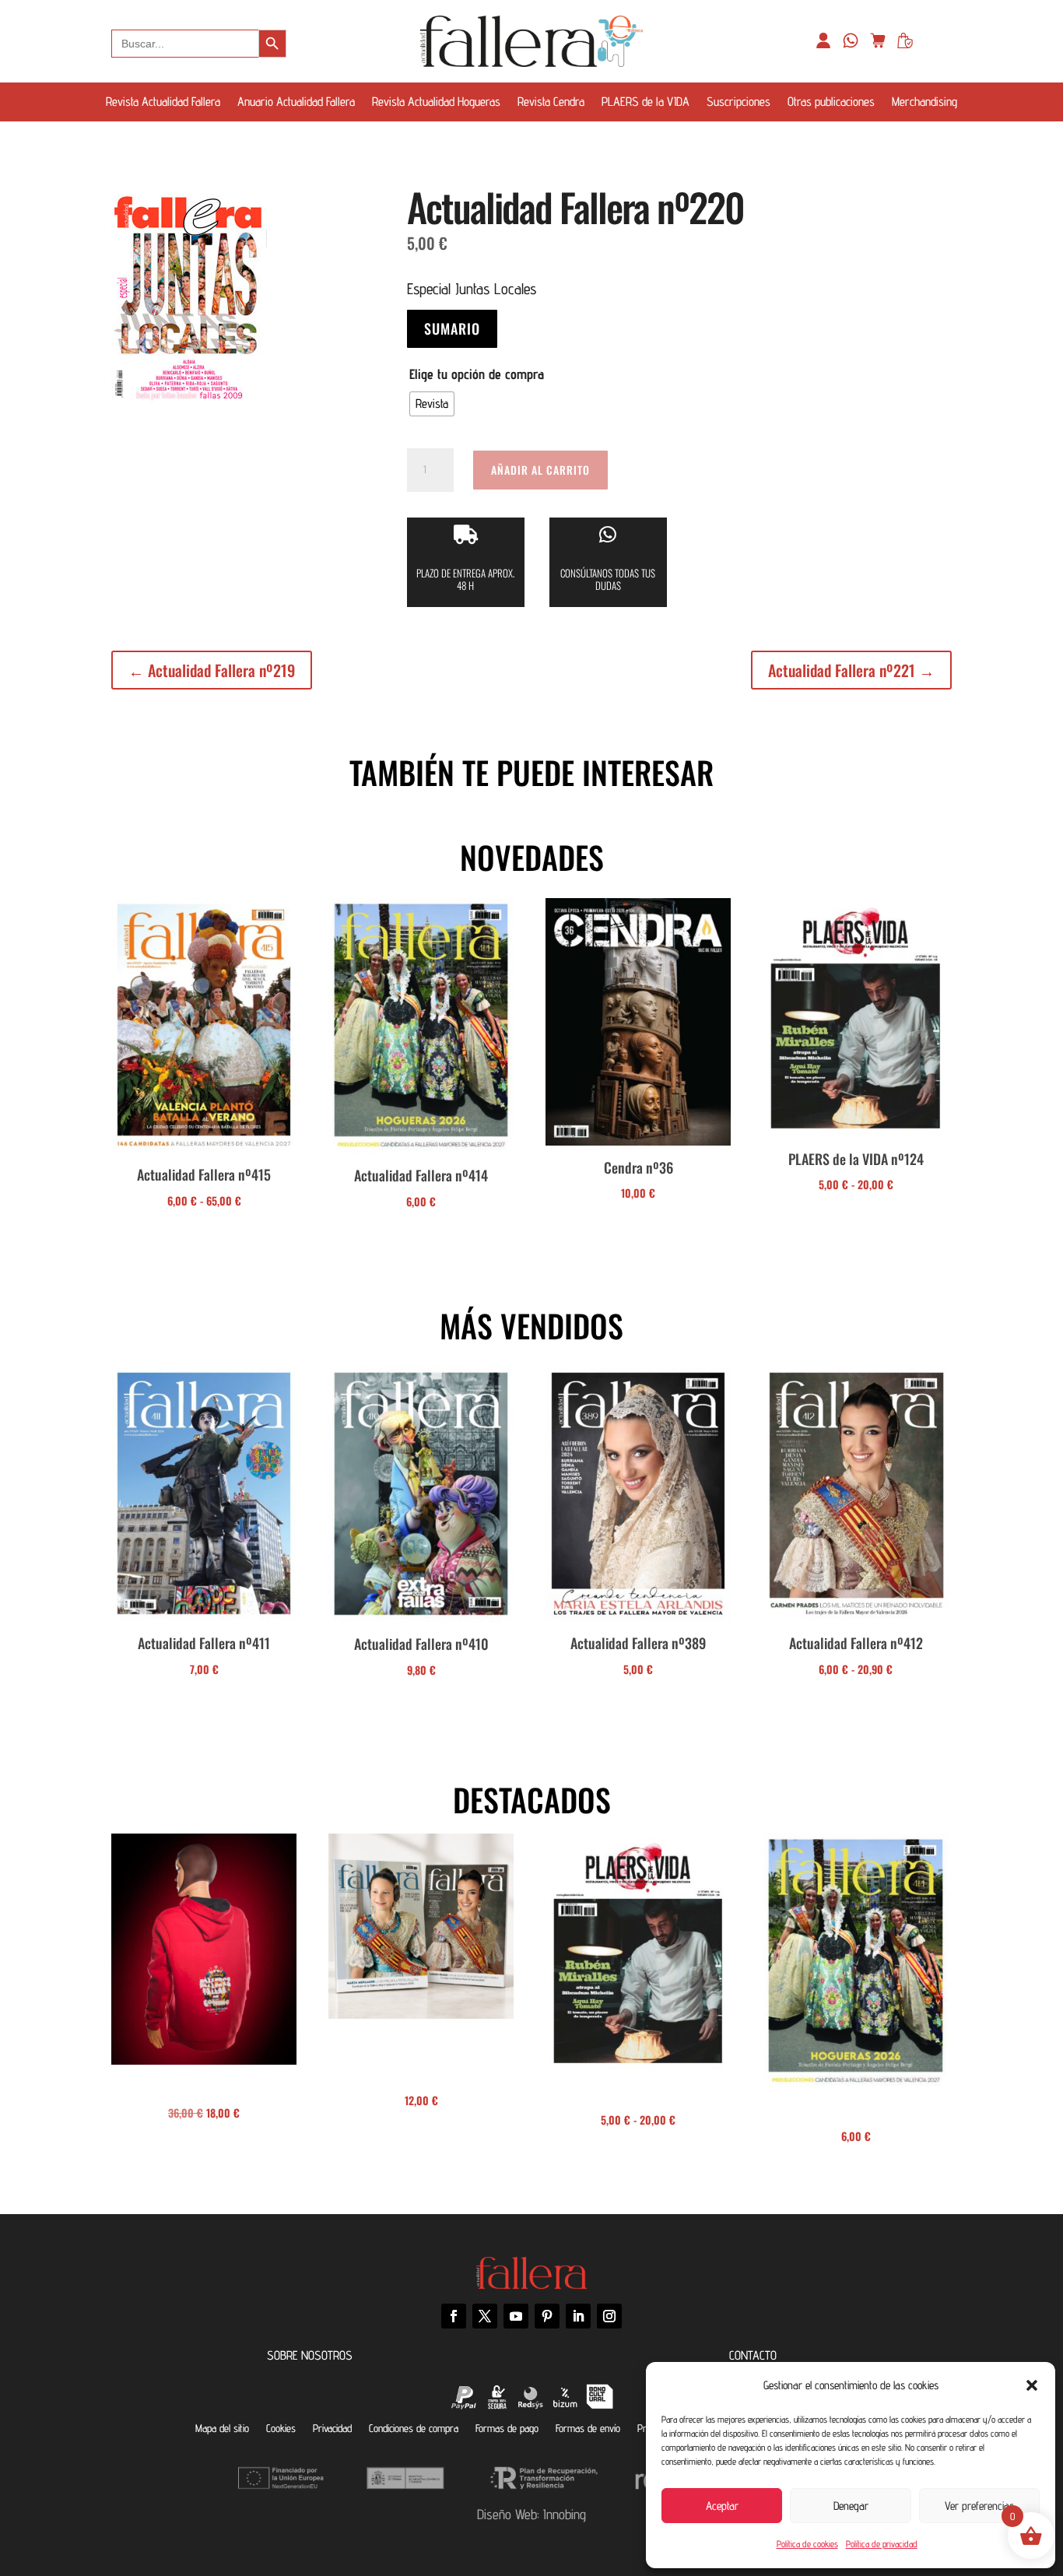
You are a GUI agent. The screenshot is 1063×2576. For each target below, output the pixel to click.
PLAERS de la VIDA (646, 103)
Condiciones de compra (414, 2428)
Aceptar (722, 2506)
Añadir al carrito (540, 470)
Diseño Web (507, 2514)
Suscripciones (738, 103)
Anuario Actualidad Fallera (296, 103)
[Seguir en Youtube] (516, 2316)
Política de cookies (807, 2544)
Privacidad (332, 2428)
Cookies (281, 2428)
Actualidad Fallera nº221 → (851, 670)
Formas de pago (507, 2428)
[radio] (432, 404)
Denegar (851, 2506)
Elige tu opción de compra (477, 374)
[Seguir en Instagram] (609, 2316)
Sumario (452, 328)
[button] (1032, 2385)
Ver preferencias (979, 2506)
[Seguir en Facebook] (454, 2316)
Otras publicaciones (831, 103)
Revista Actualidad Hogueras (436, 103)
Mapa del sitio (222, 2428)
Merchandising (924, 103)
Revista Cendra (551, 103)
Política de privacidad (882, 2544)
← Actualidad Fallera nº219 (212, 670)
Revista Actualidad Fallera (163, 103)
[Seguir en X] (485, 2316)
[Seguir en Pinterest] (547, 2316)
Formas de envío (588, 2428)
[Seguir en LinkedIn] (578, 2316)
